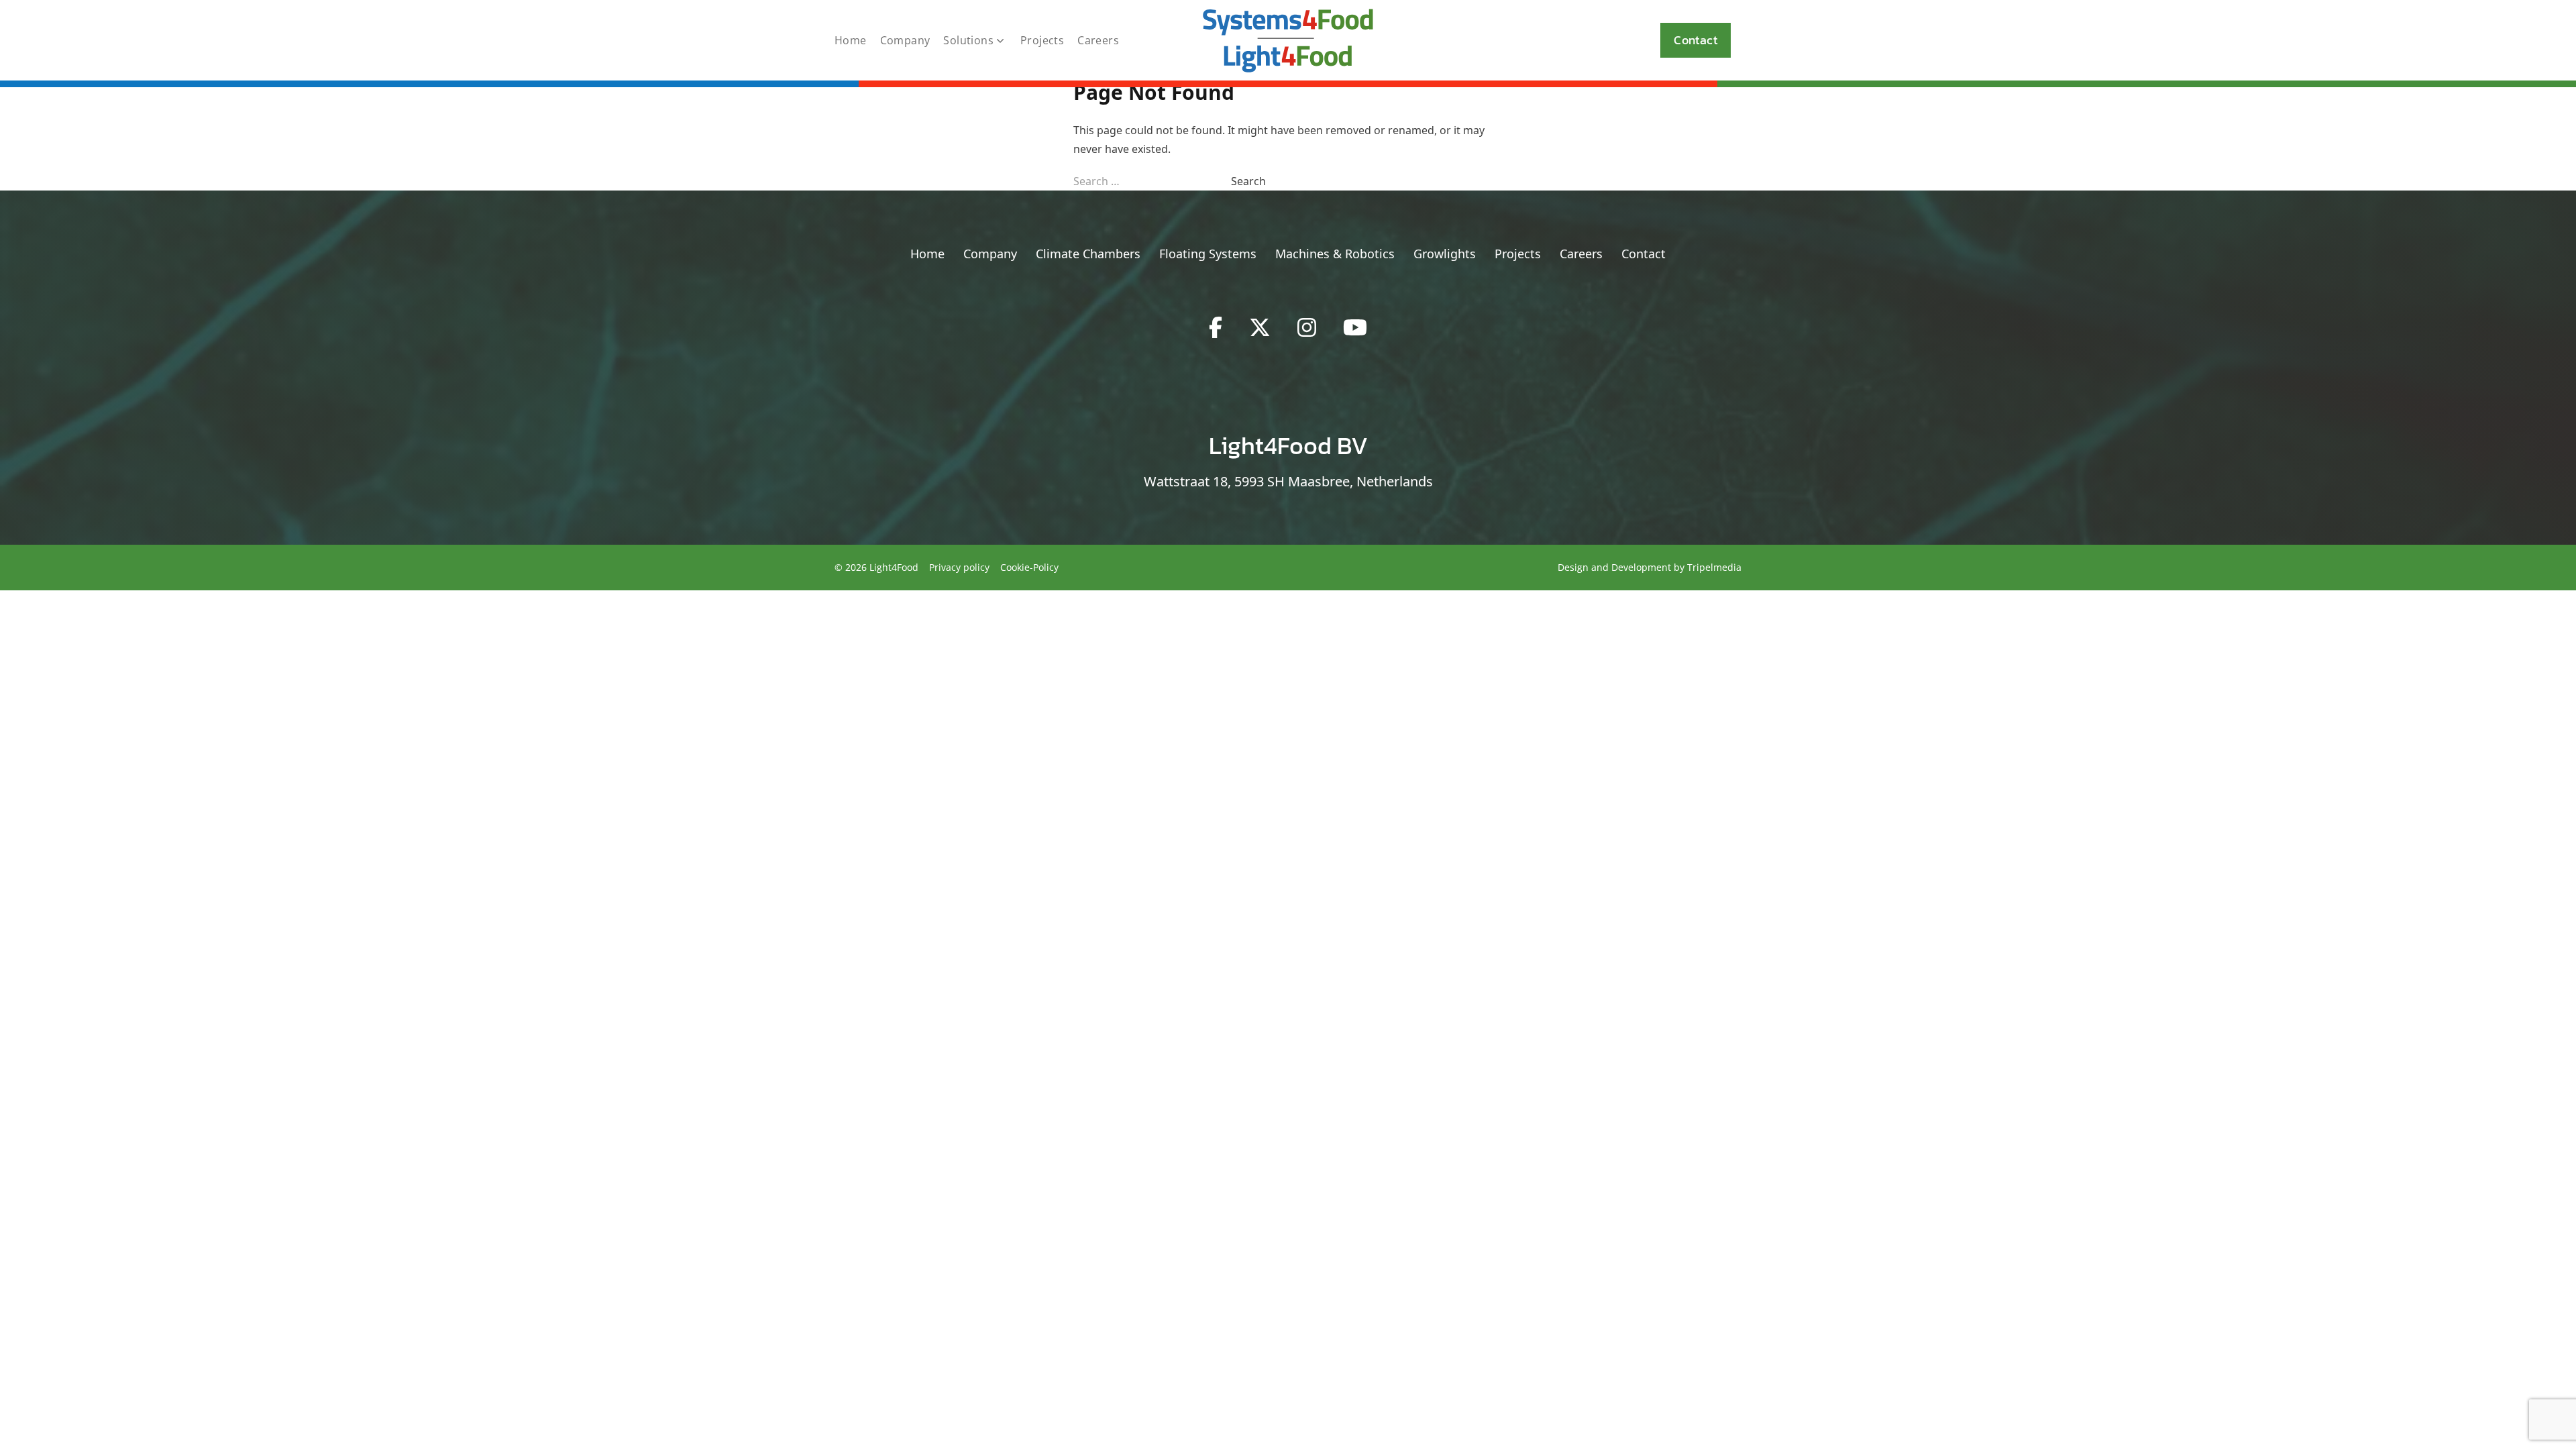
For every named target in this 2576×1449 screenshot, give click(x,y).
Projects (1042, 40)
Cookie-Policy (1029, 567)
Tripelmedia (1714, 567)
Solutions (968, 40)
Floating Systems (1208, 254)
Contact (1696, 40)
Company (905, 40)
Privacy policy (959, 567)
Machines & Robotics (1335, 254)
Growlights (1445, 254)
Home (851, 40)
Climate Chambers (1088, 254)
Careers (1098, 40)
